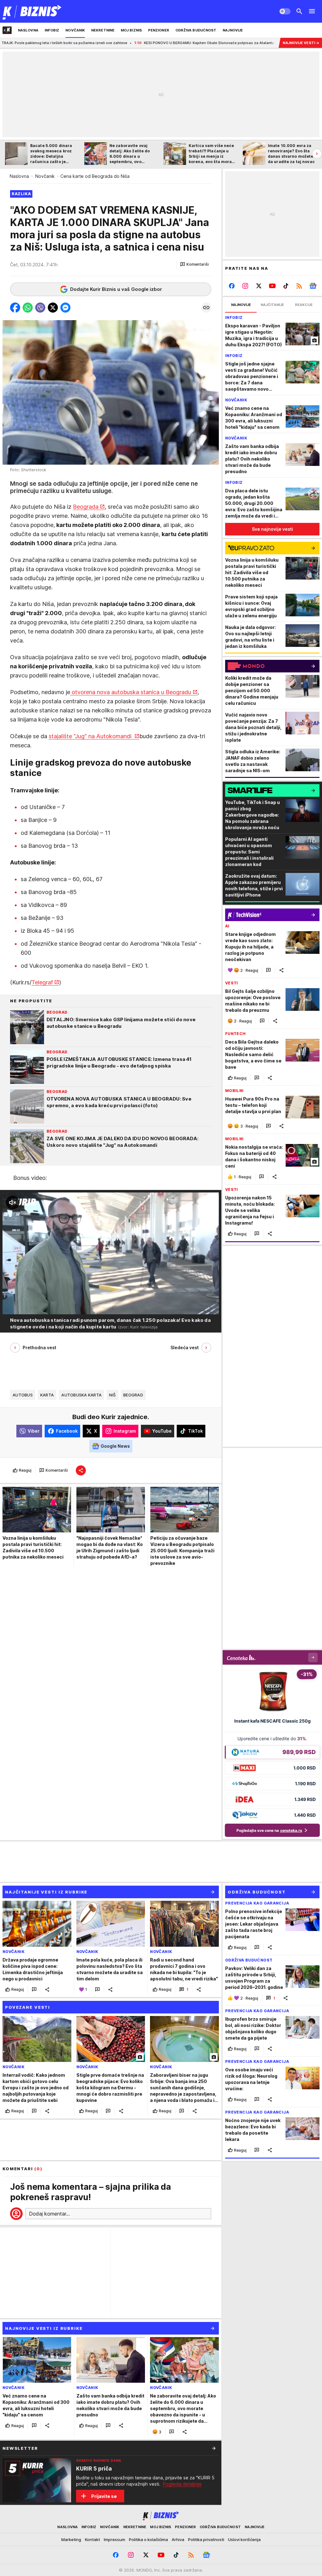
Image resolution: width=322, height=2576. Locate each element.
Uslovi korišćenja (244, 2539)
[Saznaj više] (214, 2448)
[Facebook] (232, 286)
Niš (112, 1395)
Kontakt (92, 2539)
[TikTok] (286, 286)
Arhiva (178, 2539)
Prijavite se (104, 2496)
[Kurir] (32, 11)
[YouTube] (272, 286)
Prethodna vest (39, 1347)
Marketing (71, 2539)
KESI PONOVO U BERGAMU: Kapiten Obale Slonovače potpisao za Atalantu (123, 43)
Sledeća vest (185, 1347)
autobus (23, 1395)
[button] (194, 264)
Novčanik (45, 176)
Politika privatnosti (206, 2539)
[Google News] (313, 286)
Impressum (114, 2539)
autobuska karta (81, 1395)
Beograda (86, 507)
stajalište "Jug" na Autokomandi (91, 736)
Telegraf (42, 982)
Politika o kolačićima (148, 2539)
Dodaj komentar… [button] (49, 2214)
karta (47, 1395)
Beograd (133, 1395)
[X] (259, 286)
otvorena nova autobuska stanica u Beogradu (131, 692)
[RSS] (299, 286)
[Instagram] (245, 286)
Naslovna (19, 176)
